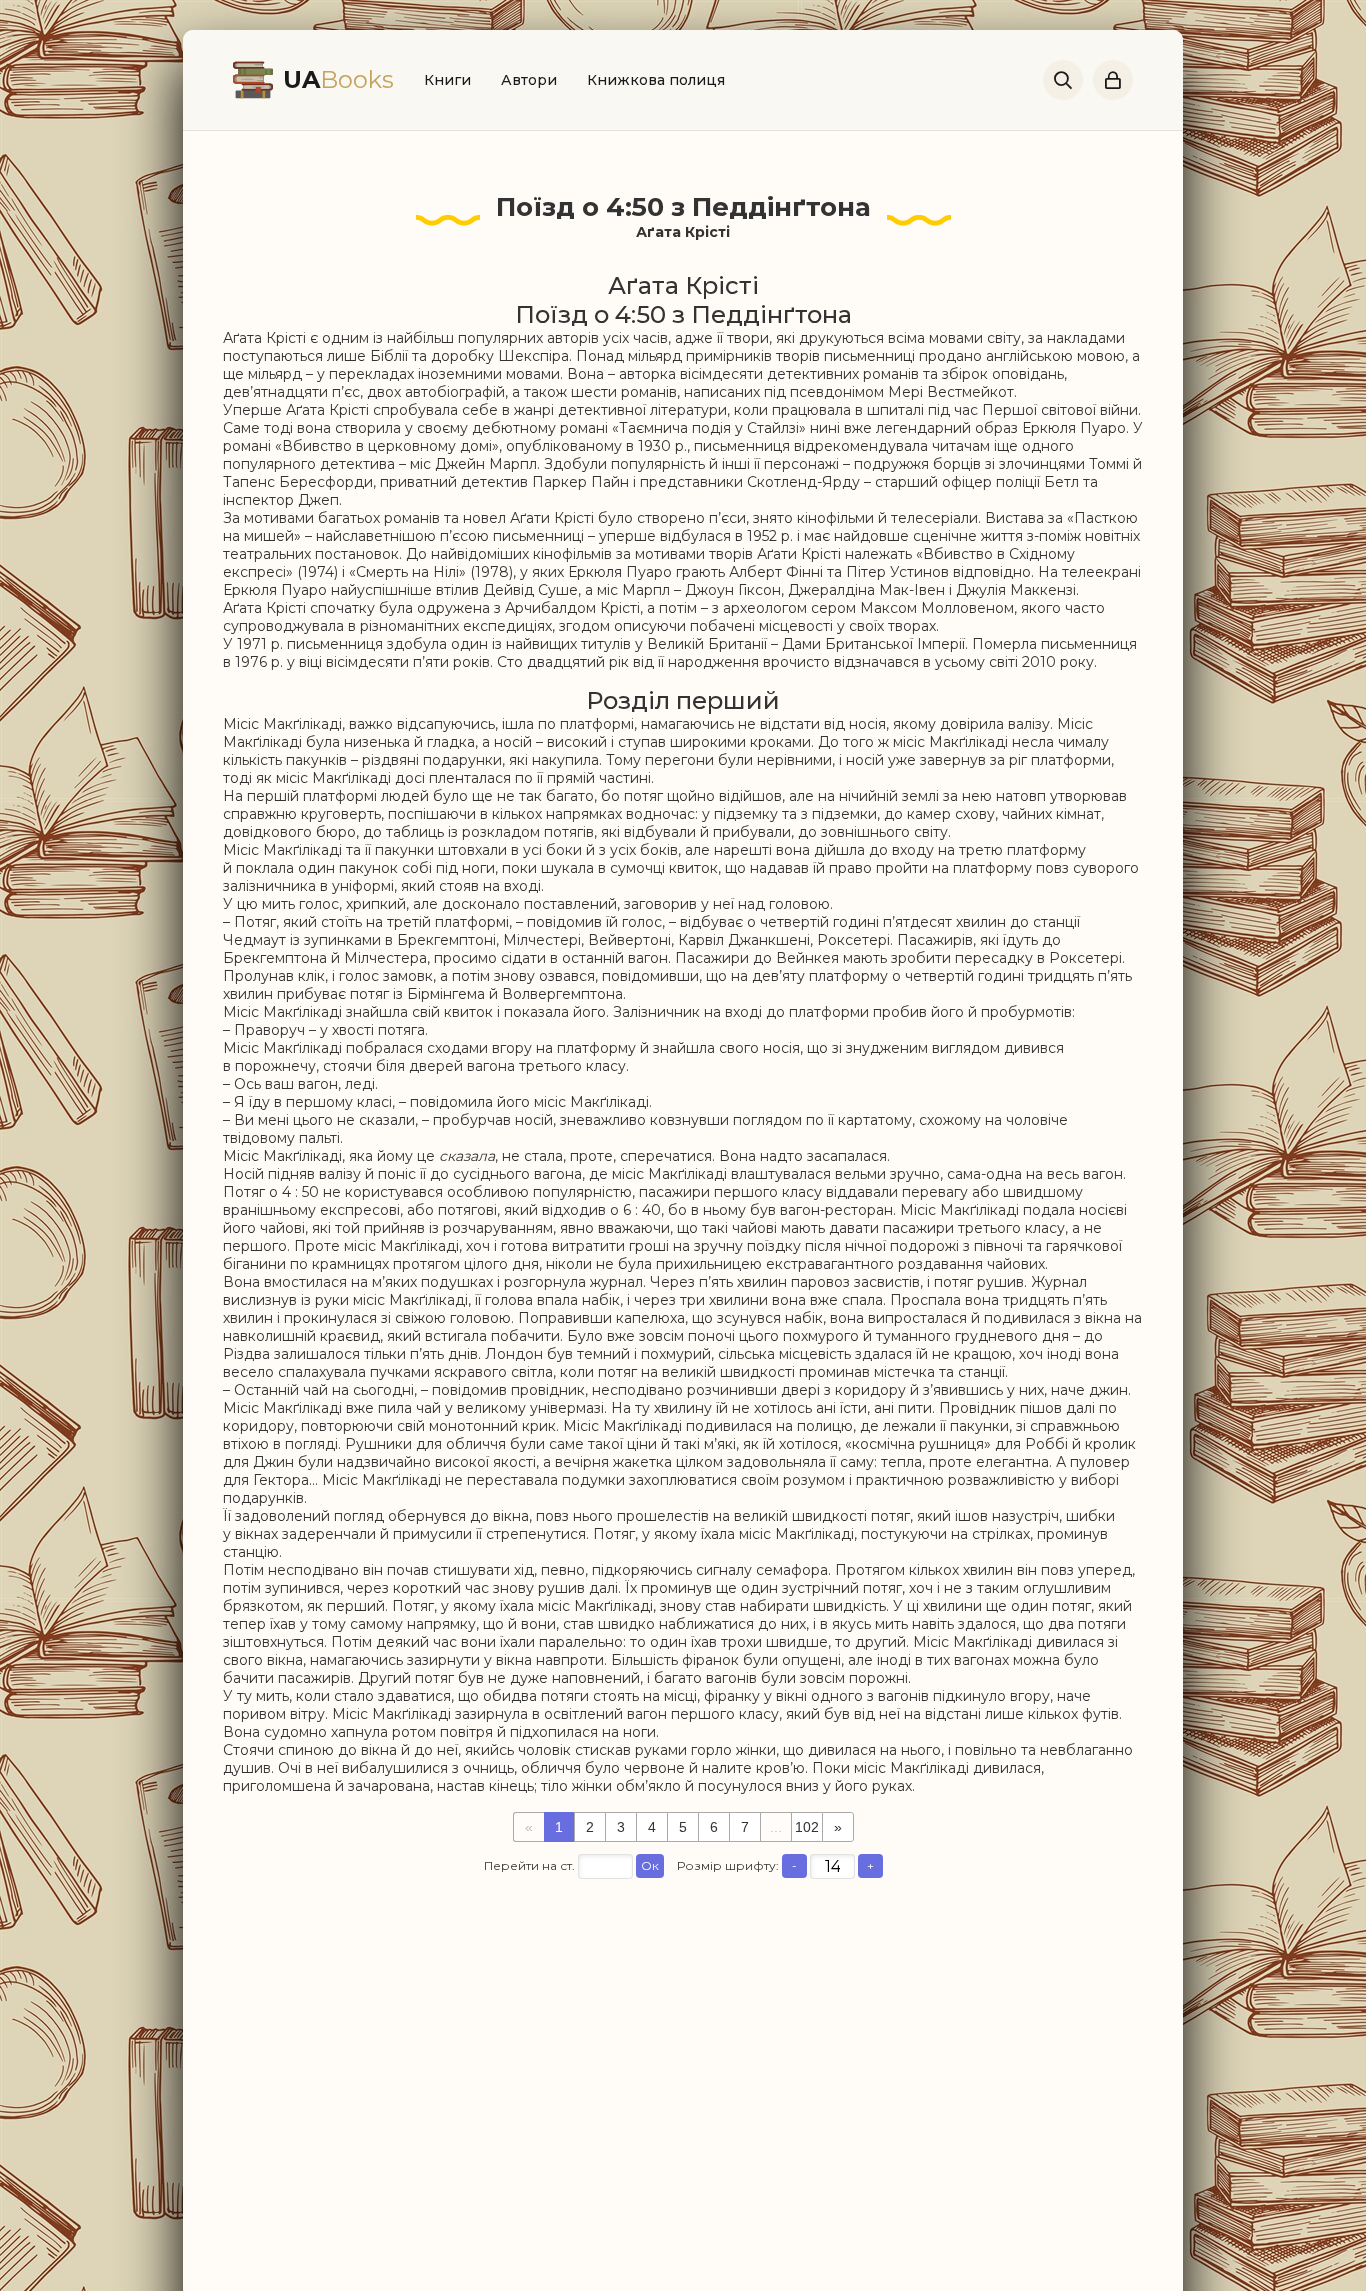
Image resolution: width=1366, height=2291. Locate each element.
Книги (447, 80)
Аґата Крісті (683, 232)
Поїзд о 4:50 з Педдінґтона (683, 207)
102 (807, 1827)
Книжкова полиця (656, 80)
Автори (529, 80)
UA (338, 79)
